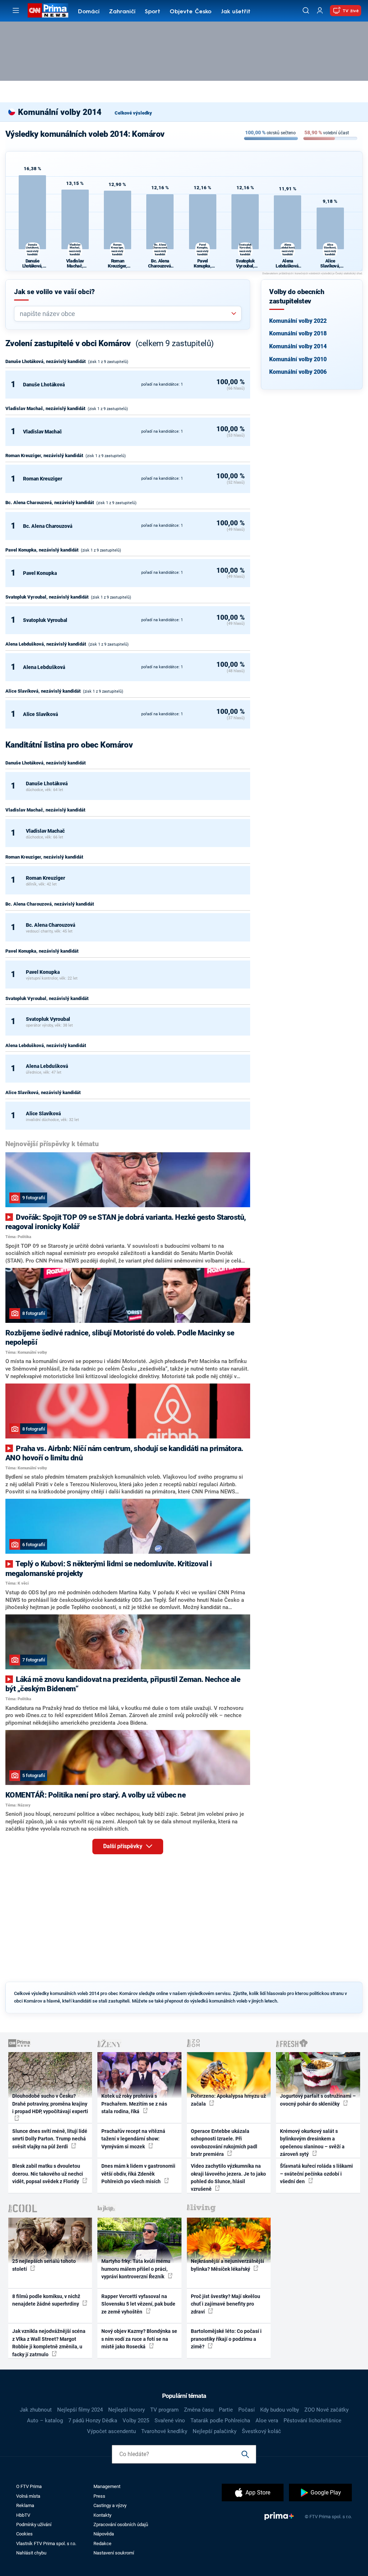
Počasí (247, 2410)
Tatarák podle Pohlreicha (220, 2421)
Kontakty (102, 2515)
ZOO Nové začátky (326, 2410)
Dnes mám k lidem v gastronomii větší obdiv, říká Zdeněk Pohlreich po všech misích (138, 2174)
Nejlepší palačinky (215, 2431)
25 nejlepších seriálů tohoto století (44, 2265)
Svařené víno (170, 2421)
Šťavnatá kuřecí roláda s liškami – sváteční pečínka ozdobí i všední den (316, 2174)
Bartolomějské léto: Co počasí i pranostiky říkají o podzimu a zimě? (226, 2339)
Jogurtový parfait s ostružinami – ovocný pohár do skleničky (318, 2100)
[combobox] (125, 314)
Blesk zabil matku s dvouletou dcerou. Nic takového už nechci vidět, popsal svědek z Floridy (48, 2174)
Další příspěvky (123, 1846)
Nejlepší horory (126, 2410)
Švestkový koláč (261, 2431)
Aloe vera (267, 2421)
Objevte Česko (190, 12)
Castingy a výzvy (110, 2505)
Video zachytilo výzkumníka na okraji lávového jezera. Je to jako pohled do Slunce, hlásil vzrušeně (228, 2177)
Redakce (102, 2544)
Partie (226, 2410)
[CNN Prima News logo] (48, 10)
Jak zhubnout (36, 2410)
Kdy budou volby (280, 2410)
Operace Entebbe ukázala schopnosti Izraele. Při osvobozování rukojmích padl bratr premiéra (224, 2143)
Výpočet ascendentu (111, 2431)
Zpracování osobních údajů (121, 2524)
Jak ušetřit (236, 12)
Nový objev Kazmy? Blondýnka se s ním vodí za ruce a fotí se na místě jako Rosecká (139, 2339)
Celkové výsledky (133, 113)
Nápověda (104, 2534)
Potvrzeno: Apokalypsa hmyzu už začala (228, 2100)
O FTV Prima (29, 2486)
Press (99, 2496)
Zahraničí (122, 12)
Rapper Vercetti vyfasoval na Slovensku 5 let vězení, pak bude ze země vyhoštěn (138, 2304)
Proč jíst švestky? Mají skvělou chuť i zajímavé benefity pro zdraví (226, 2304)
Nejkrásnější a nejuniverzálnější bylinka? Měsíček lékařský (227, 2265)
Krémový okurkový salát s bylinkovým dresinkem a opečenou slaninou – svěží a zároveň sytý (312, 2143)
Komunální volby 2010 (298, 359)
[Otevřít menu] (16, 10)
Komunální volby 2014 (298, 346)
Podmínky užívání (34, 2524)
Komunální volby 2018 (298, 333)
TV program (164, 2410)
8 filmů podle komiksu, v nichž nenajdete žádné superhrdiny (46, 2300)
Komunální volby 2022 (298, 321)
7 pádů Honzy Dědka (93, 2421)
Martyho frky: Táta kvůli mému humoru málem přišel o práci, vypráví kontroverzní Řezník (136, 2269)
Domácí (89, 12)
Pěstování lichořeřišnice (312, 2421)
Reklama (25, 2505)
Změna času (199, 2410)
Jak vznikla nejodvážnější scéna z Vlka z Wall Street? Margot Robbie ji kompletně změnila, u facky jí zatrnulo (49, 2343)
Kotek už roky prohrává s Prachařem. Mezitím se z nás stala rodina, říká (134, 2104)
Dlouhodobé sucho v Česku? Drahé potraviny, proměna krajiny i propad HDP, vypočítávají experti (50, 2104)
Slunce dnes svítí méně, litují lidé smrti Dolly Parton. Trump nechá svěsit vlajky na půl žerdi (50, 2139)
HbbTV (23, 2515)
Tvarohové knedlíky (164, 2431)
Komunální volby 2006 (298, 372)
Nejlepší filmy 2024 (80, 2410)
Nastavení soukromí (114, 2553)
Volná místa (28, 2496)
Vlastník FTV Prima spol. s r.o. (46, 2544)
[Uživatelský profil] (320, 11)
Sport (153, 12)
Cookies (24, 2534)
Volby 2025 (136, 2421)
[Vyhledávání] (306, 10)
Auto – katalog (45, 2421)
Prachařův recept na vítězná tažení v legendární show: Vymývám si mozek (133, 2139)
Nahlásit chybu (31, 2553)
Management (107, 2486)
